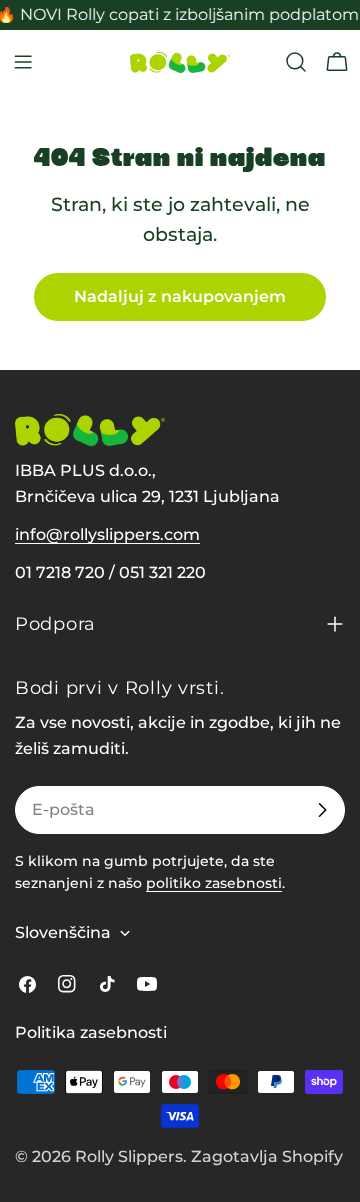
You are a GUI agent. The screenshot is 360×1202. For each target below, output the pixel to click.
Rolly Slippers (129, 1156)
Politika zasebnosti (91, 1032)
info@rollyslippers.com (107, 534)
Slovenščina (63, 932)
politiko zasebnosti (214, 883)
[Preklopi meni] (23, 62)
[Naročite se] (322, 810)
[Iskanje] (296, 62)
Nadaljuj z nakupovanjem (180, 296)
